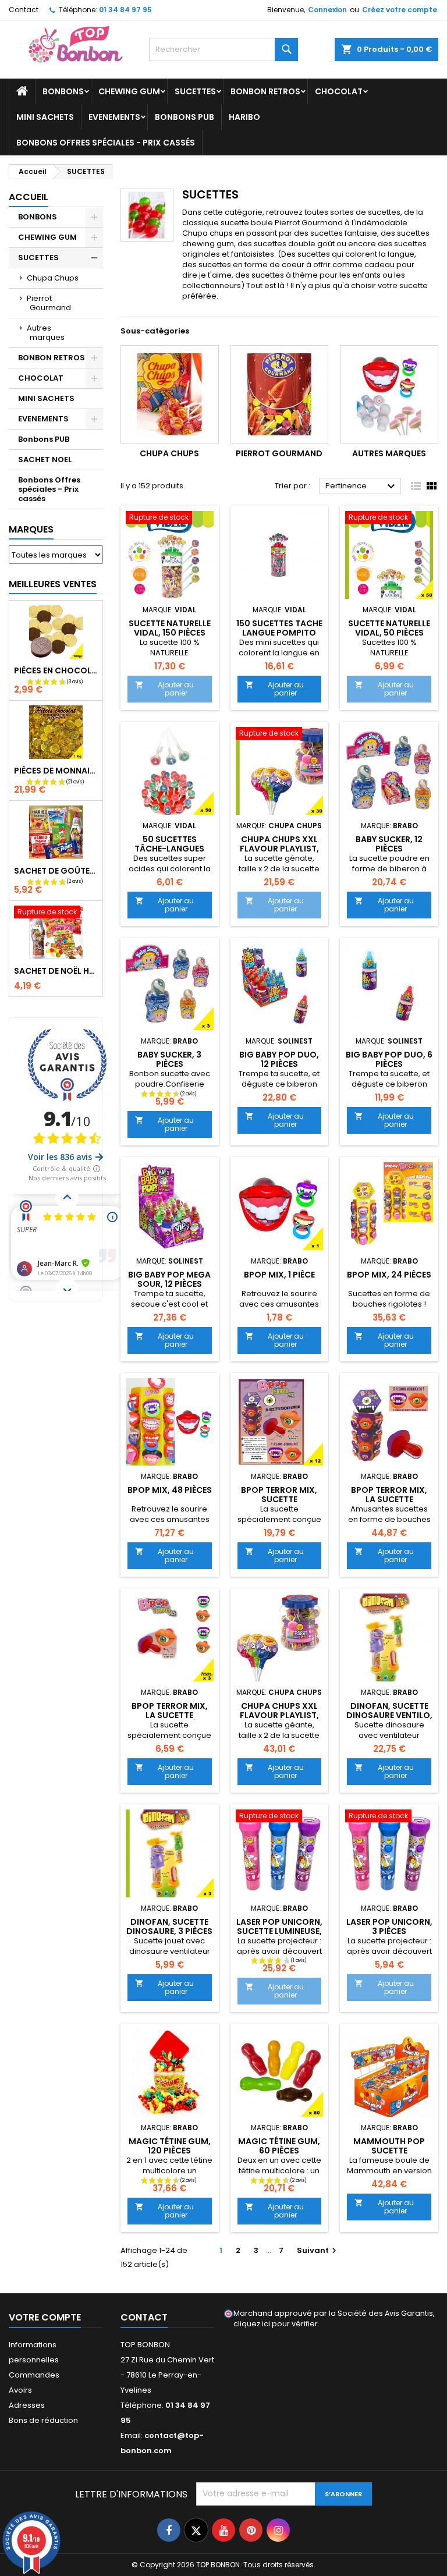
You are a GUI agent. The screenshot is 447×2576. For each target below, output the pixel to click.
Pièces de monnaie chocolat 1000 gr (56, 771)
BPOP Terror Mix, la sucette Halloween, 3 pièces (169, 1715)
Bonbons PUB (185, 117)
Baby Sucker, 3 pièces (169, 1059)
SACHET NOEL (45, 460)
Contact (24, 10)
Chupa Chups (53, 278)
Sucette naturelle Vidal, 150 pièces (170, 628)
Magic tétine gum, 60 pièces (279, 2146)
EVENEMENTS (114, 117)
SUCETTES (195, 91)
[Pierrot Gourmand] (280, 394)
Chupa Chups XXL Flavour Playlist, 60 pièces (279, 1715)
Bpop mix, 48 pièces (170, 1490)
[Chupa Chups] (170, 394)
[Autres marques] (389, 394)
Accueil (29, 197)
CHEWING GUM (129, 91)
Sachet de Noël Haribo (56, 971)
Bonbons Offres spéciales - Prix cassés (106, 143)
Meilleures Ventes (53, 584)
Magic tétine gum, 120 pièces (170, 2146)
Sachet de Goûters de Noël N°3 (56, 871)
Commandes (34, 2375)
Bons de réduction (43, 2420)
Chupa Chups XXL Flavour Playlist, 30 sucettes (279, 849)
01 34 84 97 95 (125, 10)
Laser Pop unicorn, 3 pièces (389, 1926)
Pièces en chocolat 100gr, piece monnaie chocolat (56, 670)
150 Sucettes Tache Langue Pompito (279, 628)
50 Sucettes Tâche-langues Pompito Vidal (169, 849)
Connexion (327, 10)
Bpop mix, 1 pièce (279, 1275)
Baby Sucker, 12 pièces (389, 844)
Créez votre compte (400, 10)
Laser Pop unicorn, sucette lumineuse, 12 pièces (279, 1931)
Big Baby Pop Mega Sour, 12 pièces (169, 1279)
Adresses (27, 2405)
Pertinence (362, 487)
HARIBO (244, 117)
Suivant (318, 2250)
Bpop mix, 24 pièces (389, 1275)
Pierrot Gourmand (49, 303)
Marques (31, 529)
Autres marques (46, 333)
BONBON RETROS (265, 91)
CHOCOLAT (339, 91)
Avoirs (20, 2390)
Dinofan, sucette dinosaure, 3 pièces (169, 1926)
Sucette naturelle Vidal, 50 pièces (389, 628)
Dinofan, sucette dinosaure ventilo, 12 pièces (389, 1715)
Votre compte (45, 2317)
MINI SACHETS (45, 117)
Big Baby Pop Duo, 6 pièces (389, 1059)
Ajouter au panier (164, 689)
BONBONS (63, 91)
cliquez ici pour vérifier (276, 2324)
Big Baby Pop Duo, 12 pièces (279, 1059)
